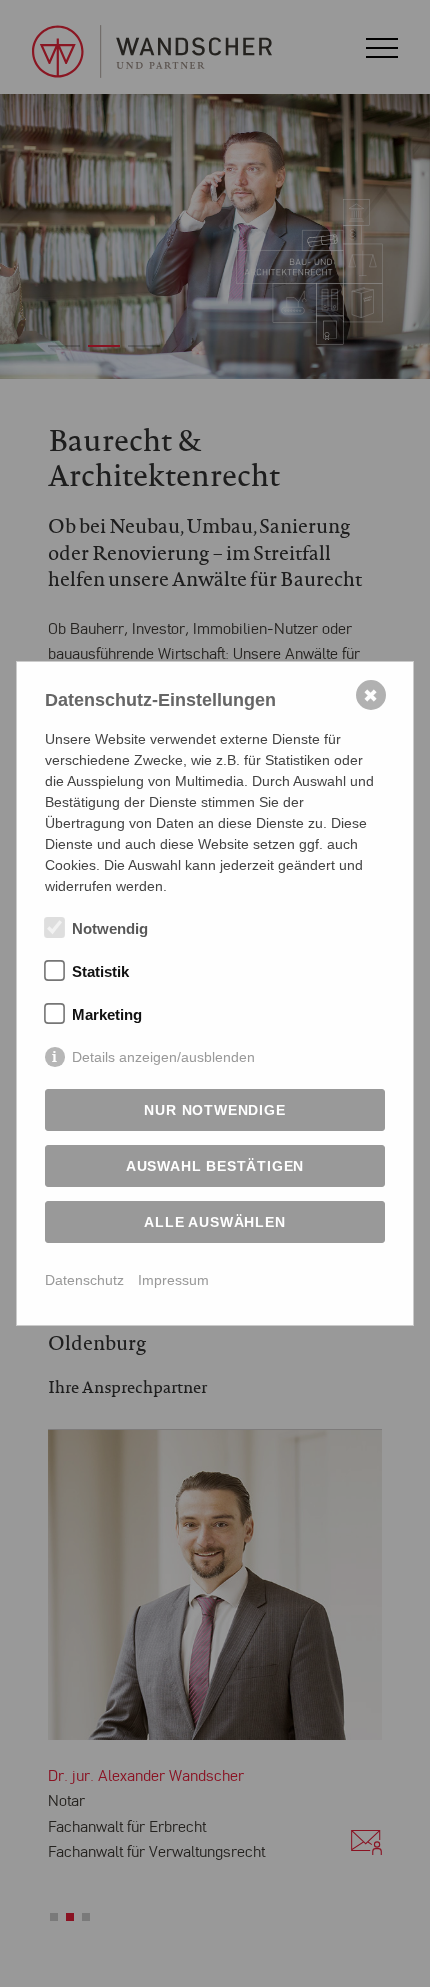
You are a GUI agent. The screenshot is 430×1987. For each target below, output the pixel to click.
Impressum (173, 1280)
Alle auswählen (214, 1222)
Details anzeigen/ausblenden (163, 1057)
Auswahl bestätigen (215, 1166)
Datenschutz (84, 1280)
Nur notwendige (214, 1110)
